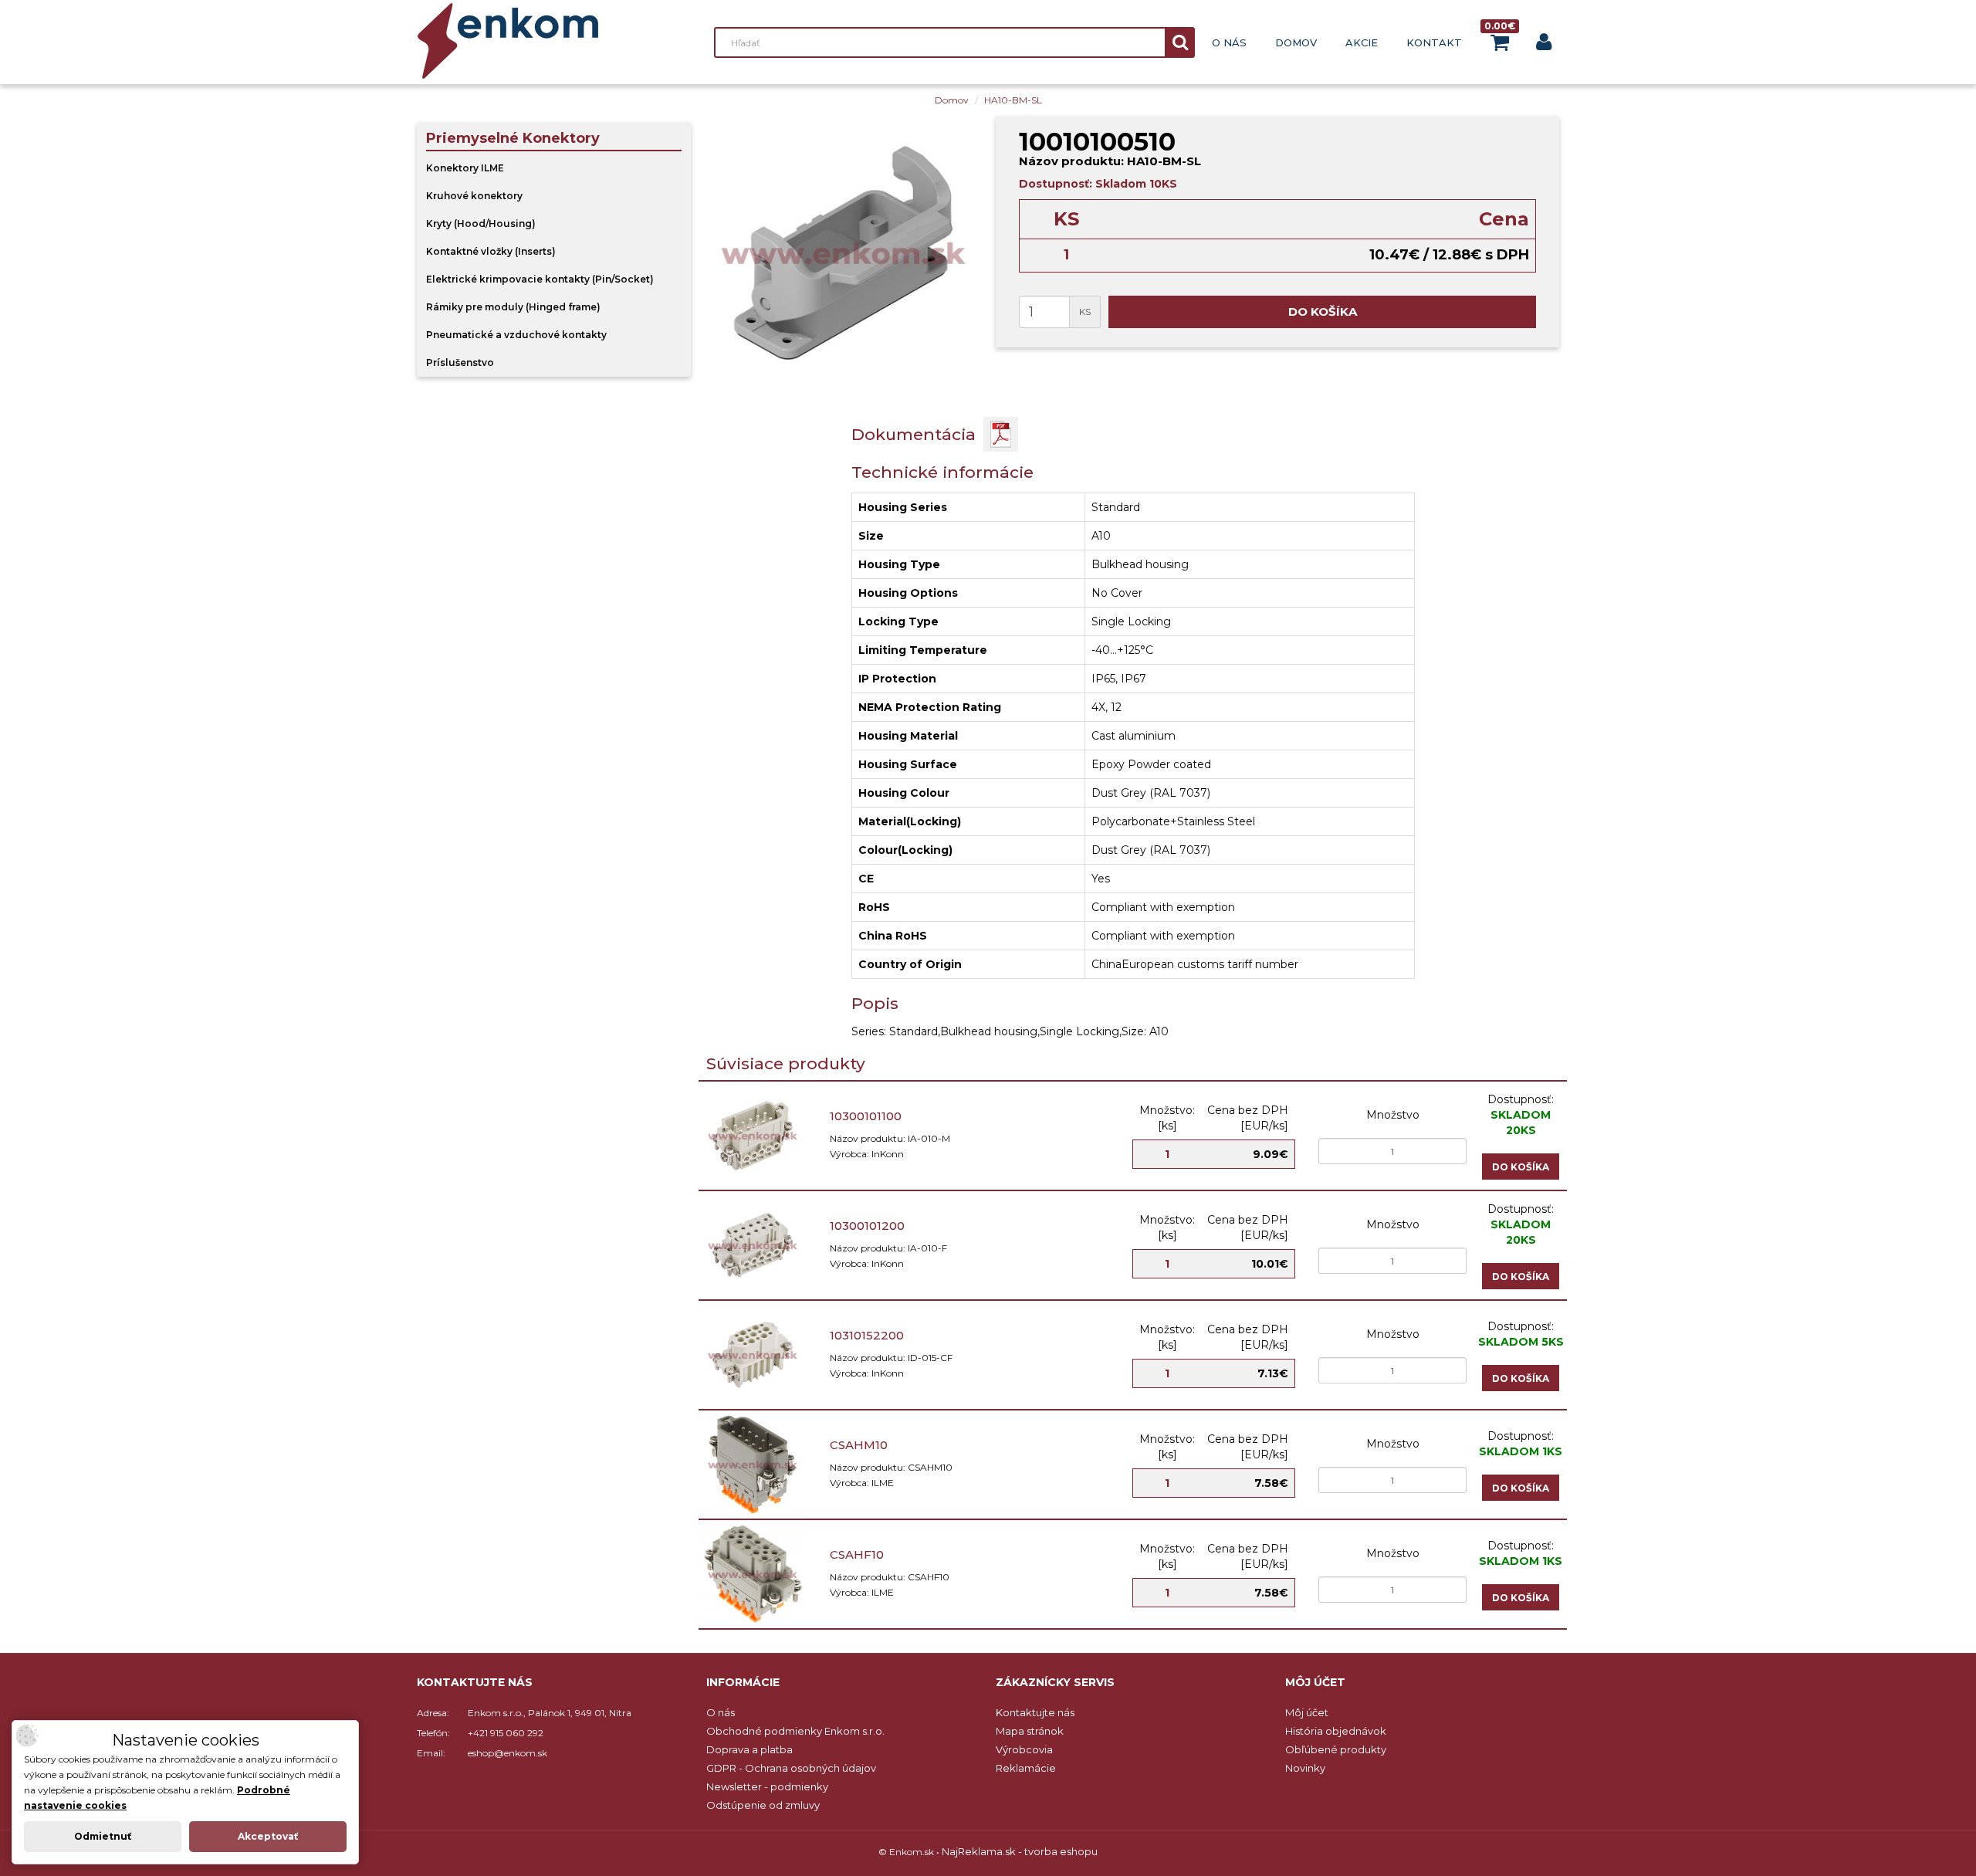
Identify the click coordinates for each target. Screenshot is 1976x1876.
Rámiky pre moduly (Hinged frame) (513, 307)
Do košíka (1323, 312)
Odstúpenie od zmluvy (763, 1805)
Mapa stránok (1030, 1731)
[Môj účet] (1544, 45)
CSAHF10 (857, 1554)
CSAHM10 (859, 1445)
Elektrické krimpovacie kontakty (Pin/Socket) (540, 279)
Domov (1296, 42)
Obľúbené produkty (1336, 1749)
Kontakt (1434, 42)
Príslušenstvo (460, 362)
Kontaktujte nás (1035, 1712)
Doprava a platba (749, 1749)
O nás (1229, 42)
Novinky (1305, 1768)
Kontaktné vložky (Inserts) (491, 251)
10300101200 (867, 1226)
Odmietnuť (103, 1836)
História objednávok (1336, 1731)
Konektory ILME (465, 168)
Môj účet (1307, 1712)
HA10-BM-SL (1013, 100)
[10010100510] (843, 253)
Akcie (1362, 42)
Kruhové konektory (474, 196)
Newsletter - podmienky (767, 1786)
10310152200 (867, 1335)
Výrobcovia (1024, 1749)
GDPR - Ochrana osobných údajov (791, 1768)
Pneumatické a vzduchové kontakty (516, 335)
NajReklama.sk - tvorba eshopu (1020, 1851)
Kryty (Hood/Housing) (481, 223)
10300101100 (866, 1116)
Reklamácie (1026, 1768)
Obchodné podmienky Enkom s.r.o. (795, 1731)
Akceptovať (268, 1836)
